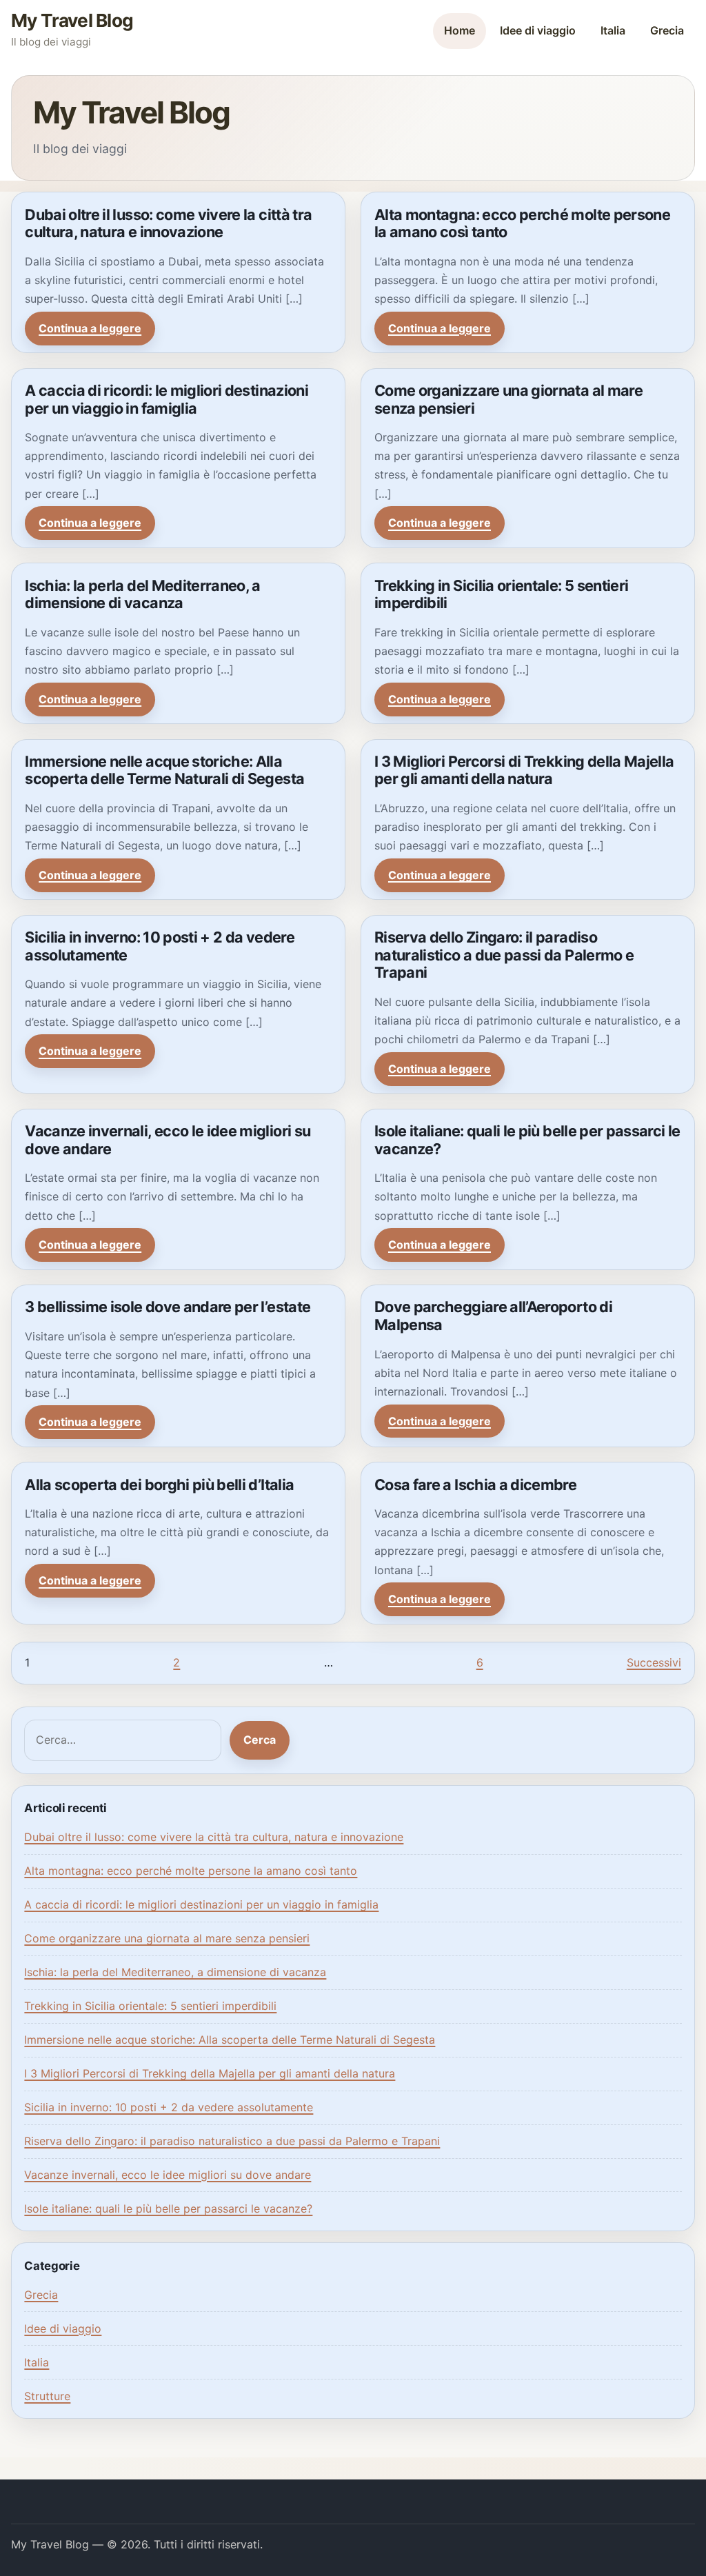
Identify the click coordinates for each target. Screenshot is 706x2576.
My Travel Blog (72, 20)
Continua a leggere (90, 328)
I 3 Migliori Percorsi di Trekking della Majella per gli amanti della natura (524, 770)
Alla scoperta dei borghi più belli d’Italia (159, 1485)
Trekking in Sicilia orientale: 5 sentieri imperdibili (501, 594)
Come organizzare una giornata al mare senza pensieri (508, 399)
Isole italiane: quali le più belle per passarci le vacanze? (527, 1140)
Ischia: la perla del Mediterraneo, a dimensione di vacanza (143, 594)
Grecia (667, 30)
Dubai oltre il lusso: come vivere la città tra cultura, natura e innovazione (168, 223)
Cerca (260, 1740)
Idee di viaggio (538, 30)
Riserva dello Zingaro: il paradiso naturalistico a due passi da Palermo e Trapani (504, 955)
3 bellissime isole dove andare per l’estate (168, 1307)
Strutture (47, 2396)
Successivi (654, 1662)
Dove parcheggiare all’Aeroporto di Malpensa (493, 1316)
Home (460, 30)
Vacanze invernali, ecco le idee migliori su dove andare (168, 1140)
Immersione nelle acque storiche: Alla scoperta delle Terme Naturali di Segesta (164, 770)
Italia (613, 30)
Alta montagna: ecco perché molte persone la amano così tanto (522, 223)
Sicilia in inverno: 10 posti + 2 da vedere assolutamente (160, 946)
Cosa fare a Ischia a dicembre (475, 1485)
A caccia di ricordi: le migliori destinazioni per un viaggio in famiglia (167, 399)
